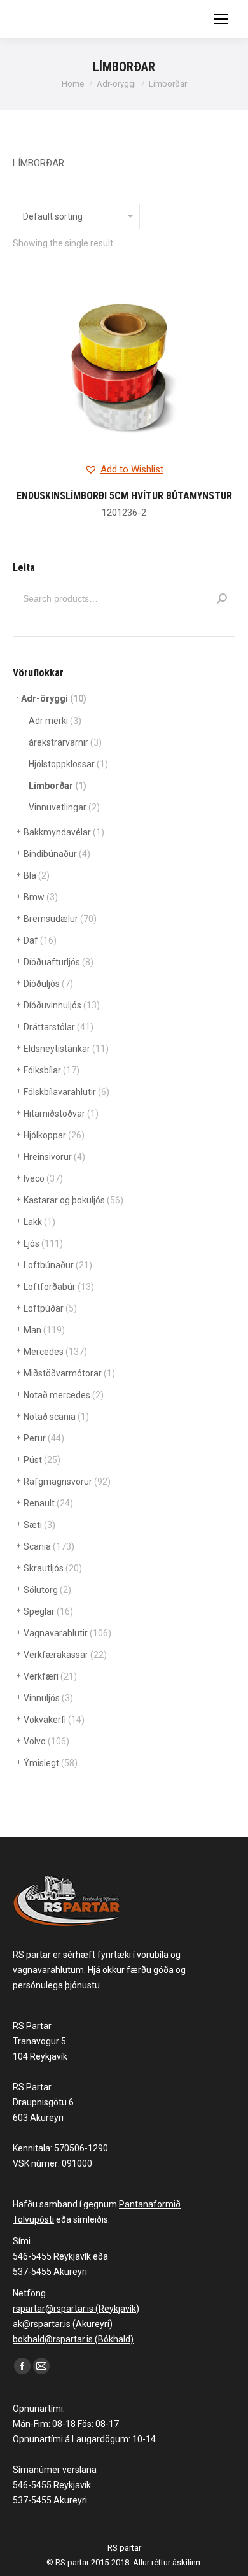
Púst (42, 1460)
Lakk (39, 1222)
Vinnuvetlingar (64, 807)
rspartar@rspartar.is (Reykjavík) (76, 2309)
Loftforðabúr (59, 1287)
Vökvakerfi (54, 1720)
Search (222, 598)
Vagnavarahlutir (67, 1633)
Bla (37, 875)
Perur (44, 1438)
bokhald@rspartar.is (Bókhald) (73, 2339)
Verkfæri (50, 1676)
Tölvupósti (33, 2219)
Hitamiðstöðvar (61, 1114)
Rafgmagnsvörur (67, 1482)
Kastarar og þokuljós (73, 1200)
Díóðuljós (48, 984)
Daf (40, 940)
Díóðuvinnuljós (62, 1005)
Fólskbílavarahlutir (66, 1092)
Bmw (41, 897)
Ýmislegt (51, 1763)
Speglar (48, 1611)
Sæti (39, 1525)
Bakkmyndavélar (64, 832)
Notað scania (56, 1417)
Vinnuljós (48, 1698)
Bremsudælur (60, 919)
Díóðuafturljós (59, 962)
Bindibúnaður (57, 854)
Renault (48, 1503)
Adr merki (55, 721)
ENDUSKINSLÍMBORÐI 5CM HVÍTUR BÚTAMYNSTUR (124, 496)
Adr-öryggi (54, 698)
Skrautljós (53, 1568)
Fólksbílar (52, 1070)
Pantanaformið (150, 2204)
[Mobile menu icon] (221, 19)
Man (44, 1330)
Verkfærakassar (65, 1655)
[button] (124, 470)
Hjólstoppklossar (68, 764)
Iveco (43, 1178)
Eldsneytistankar (66, 1049)
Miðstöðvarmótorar (69, 1373)
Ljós (43, 1243)
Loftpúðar (50, 1308)
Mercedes (55, 1352)
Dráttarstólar (59, 1027)
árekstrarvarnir (65, 742)
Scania (49, 1546)
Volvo (46, 1741)
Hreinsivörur (54, 1157)
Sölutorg (47, 1590)
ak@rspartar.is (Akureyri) (63, 2324)
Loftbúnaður (58, 1265)
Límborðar (58, 786)
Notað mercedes (64, 1395)
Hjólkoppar (54, 1135)
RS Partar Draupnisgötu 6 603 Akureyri (43, 2102)
